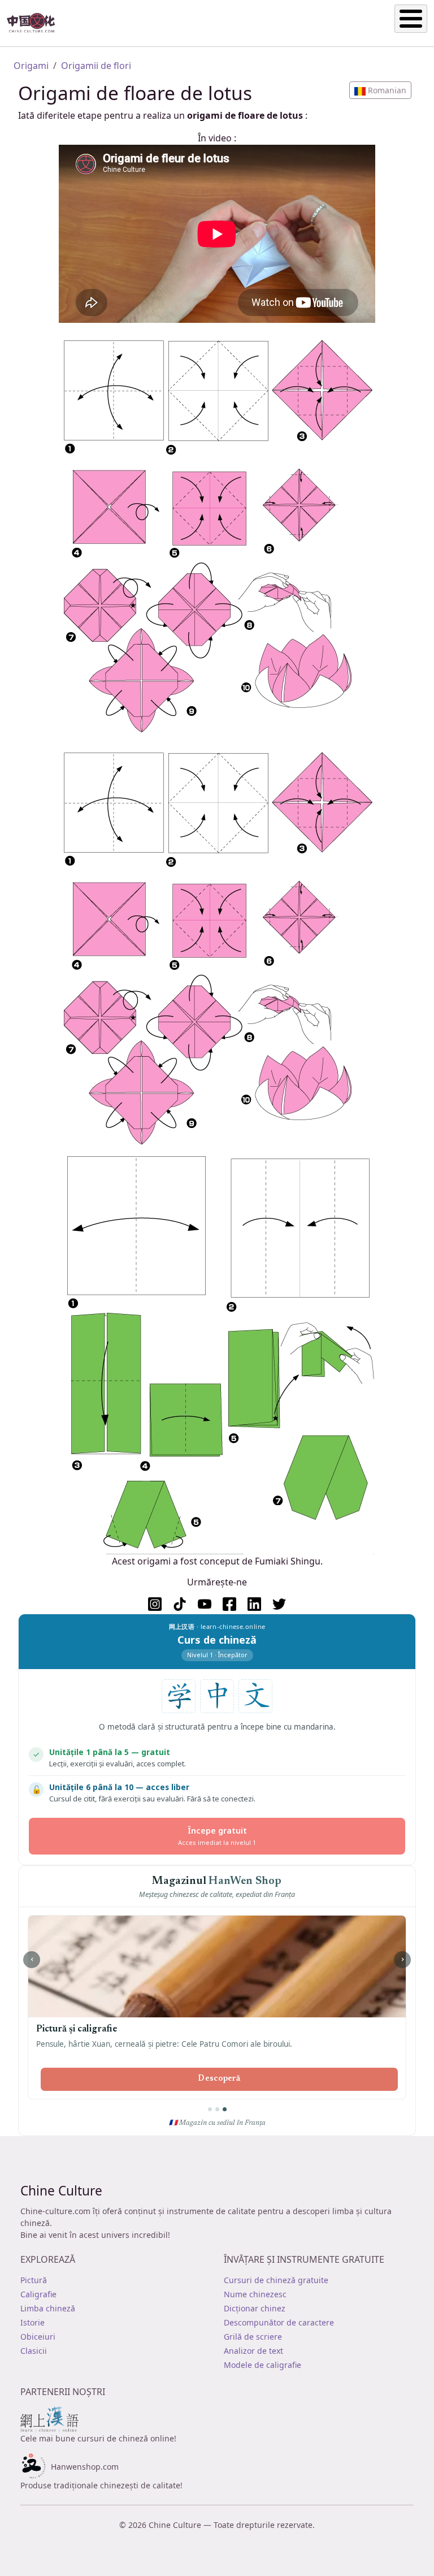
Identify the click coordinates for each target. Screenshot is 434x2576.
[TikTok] (180, 1604)
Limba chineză (48, 2308)
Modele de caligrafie (262, 2365)
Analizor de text (253, 2351)
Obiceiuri (38, 2337)
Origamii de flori (96, 66)
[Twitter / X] (279, 1604)
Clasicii (34, 2351)
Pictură (34, 2280)
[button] (380, 90)
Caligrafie (38, 2294)
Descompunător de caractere (279, 2322)
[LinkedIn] (254, 1604)
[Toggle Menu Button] (411, 19)
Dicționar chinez (255, 2308)
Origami (31, 66)
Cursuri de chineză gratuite (276, 2280)
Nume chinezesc (255, 2294)
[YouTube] (205, 1604)
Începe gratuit (217, 1836)
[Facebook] (229, 1604)
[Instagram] (155, 1604)
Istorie (32, 2322)
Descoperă (219, 2079)
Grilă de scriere (253, 2337)
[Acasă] (36, 23)
